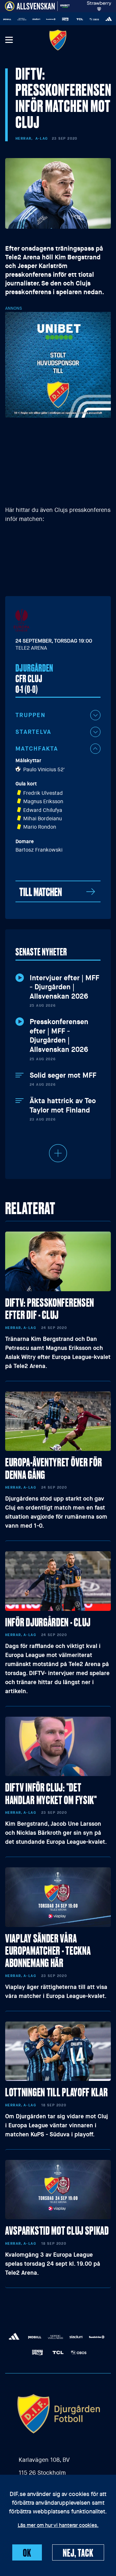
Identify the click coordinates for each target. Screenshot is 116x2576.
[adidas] (100, 19)
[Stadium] (27, 19)
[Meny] (9, 40)
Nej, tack (78, 2552)
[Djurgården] (58, 40)
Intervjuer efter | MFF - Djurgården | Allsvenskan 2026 (64, 987)
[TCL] (71, 19)
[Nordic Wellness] (13, 19)
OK (27, 2552)
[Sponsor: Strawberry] (99, 5)
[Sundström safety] (42, 19)
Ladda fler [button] (58, 1153)
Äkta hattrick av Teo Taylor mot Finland (63, 1106)
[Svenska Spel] (56, 19)
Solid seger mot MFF (63, 1075)
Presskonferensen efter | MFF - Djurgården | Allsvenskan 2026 (59, 1036)
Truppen (30, 715)
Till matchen (41, 891)
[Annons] (58, 364)
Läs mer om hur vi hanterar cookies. (58, 2526)
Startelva (33, 732)
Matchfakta (37, 749)
